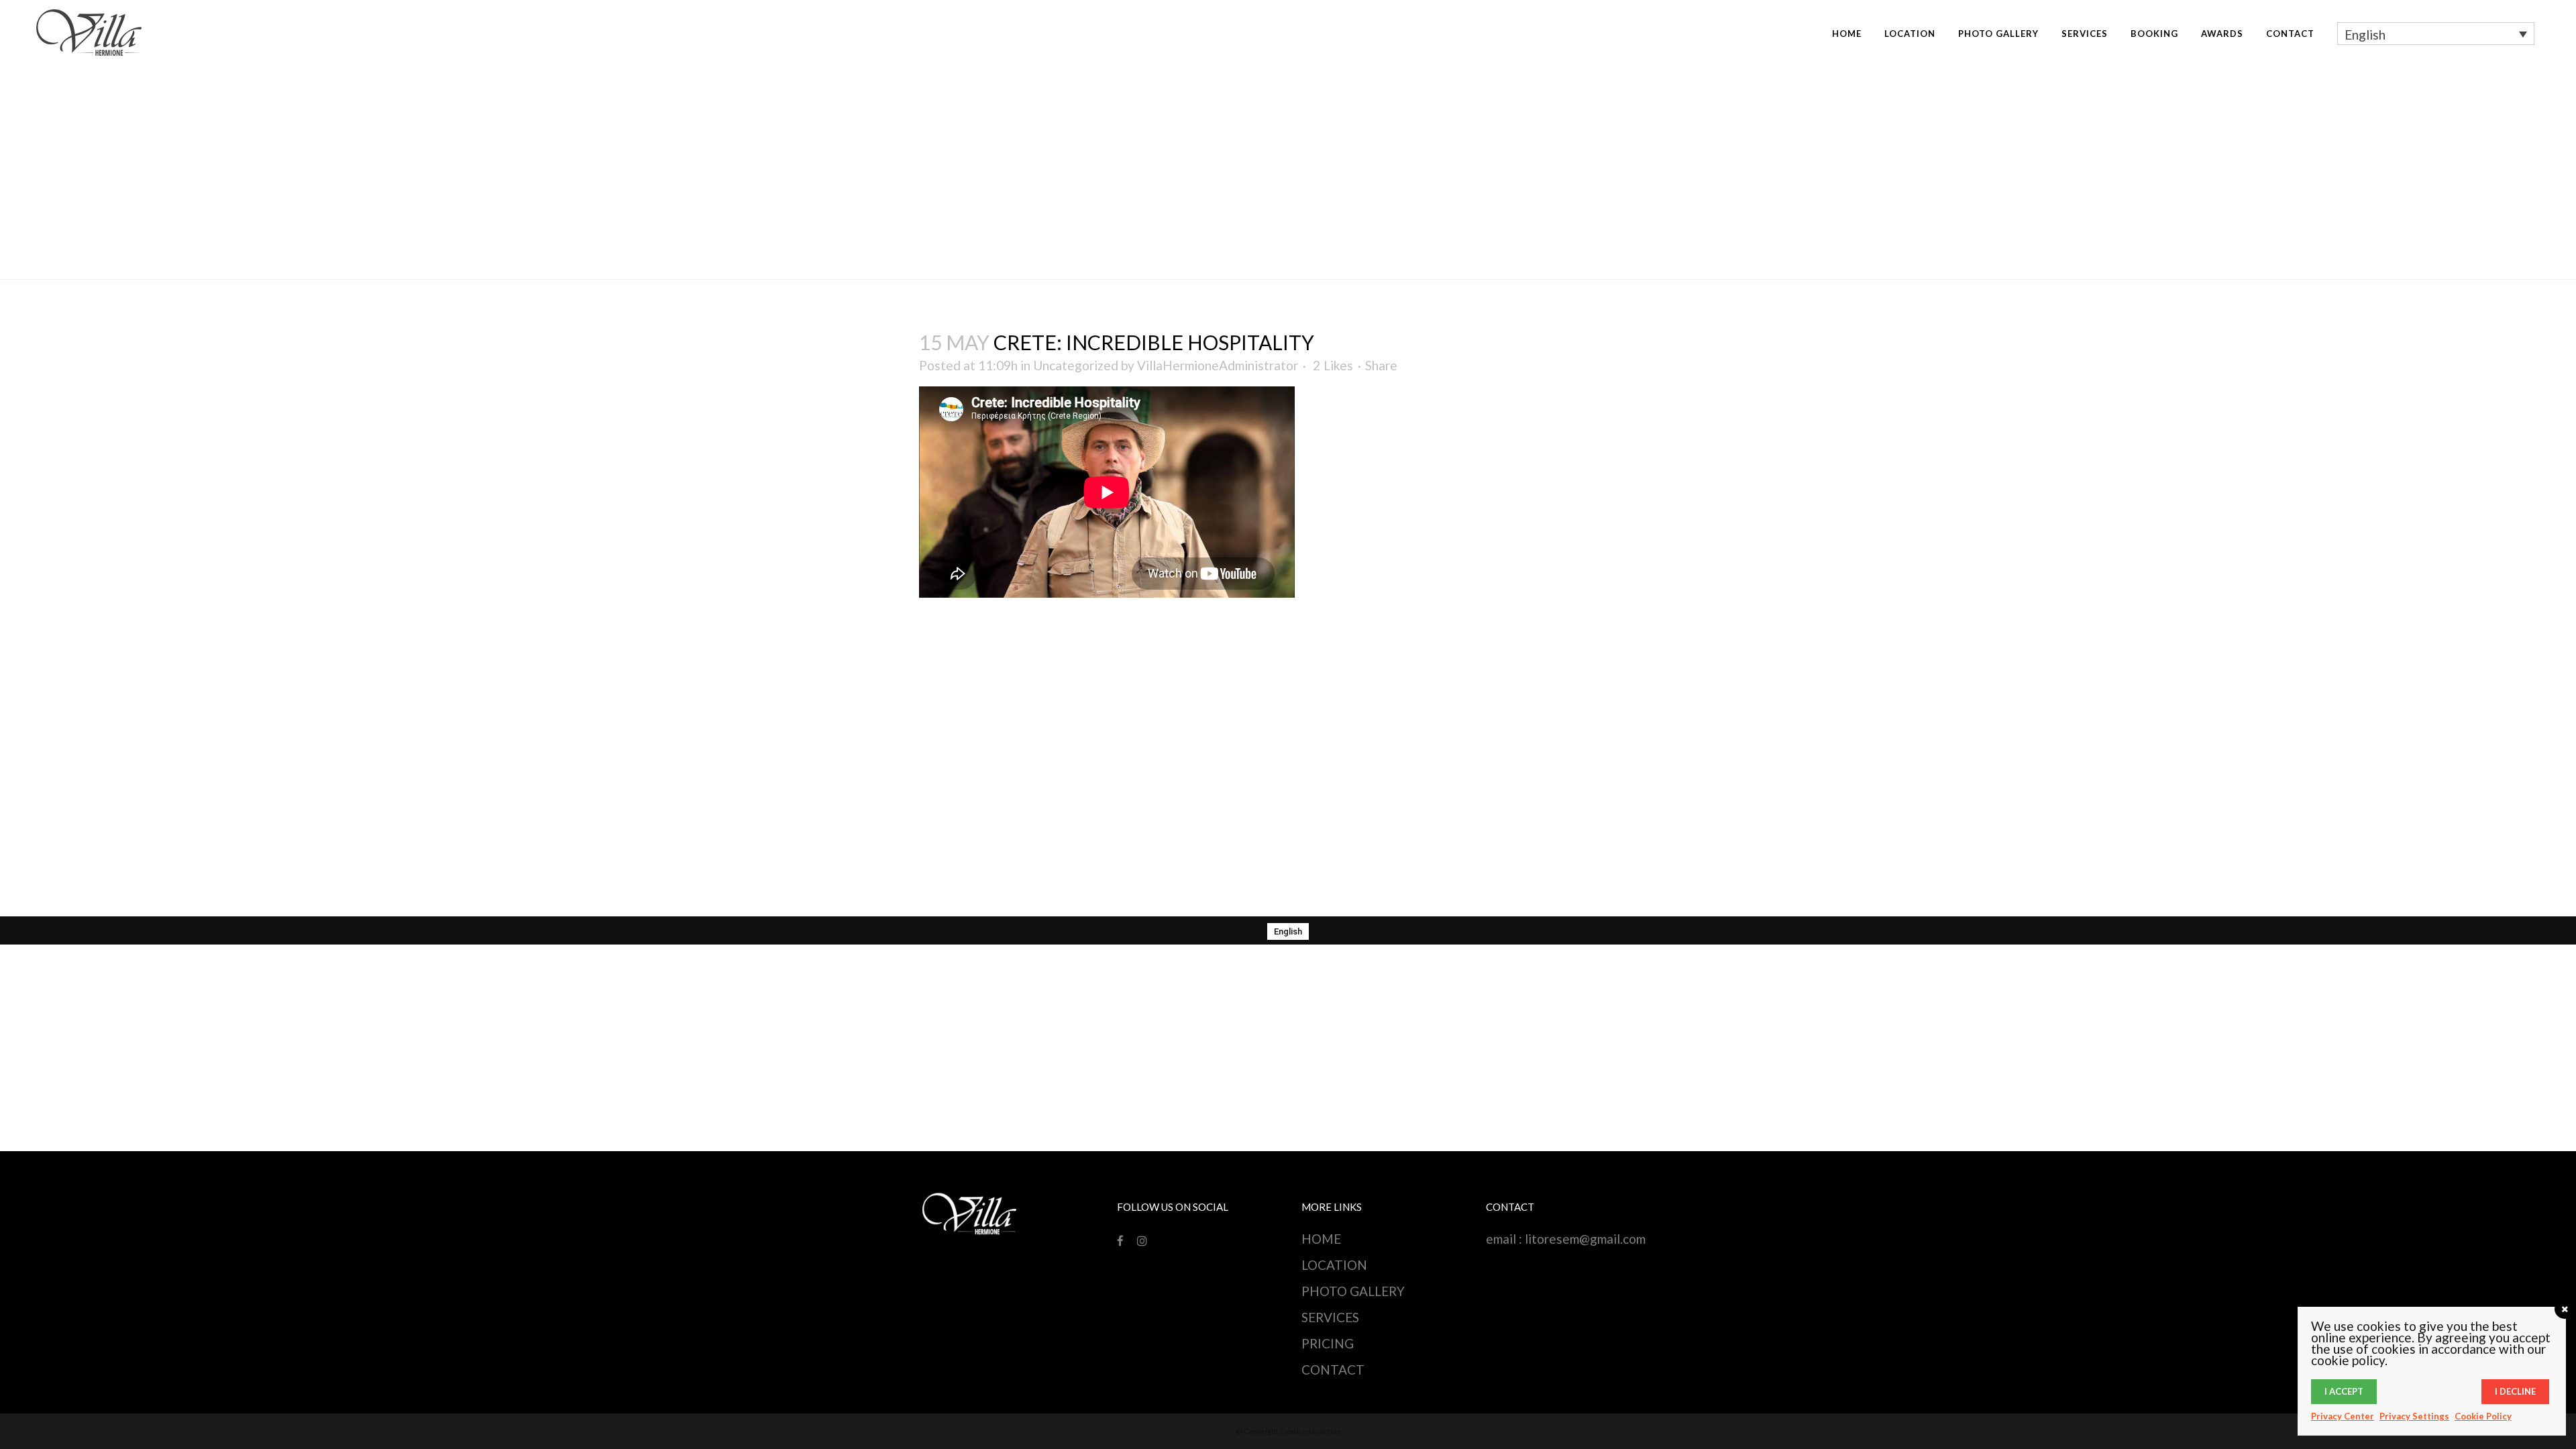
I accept (2344, 1391)
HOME (1321, 1239)
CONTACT (1333, 1370)
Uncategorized (1076, 365)
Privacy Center (2343, 1416)
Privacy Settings (2414, 1416)
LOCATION (1334, 1265)
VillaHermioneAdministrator (1218, 365)
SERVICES (1330, 1317)
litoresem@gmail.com (1585, 1239)
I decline (2515, 1391)
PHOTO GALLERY (1353, 1291)
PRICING (1328, 1343)
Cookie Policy (2483, 1416)
